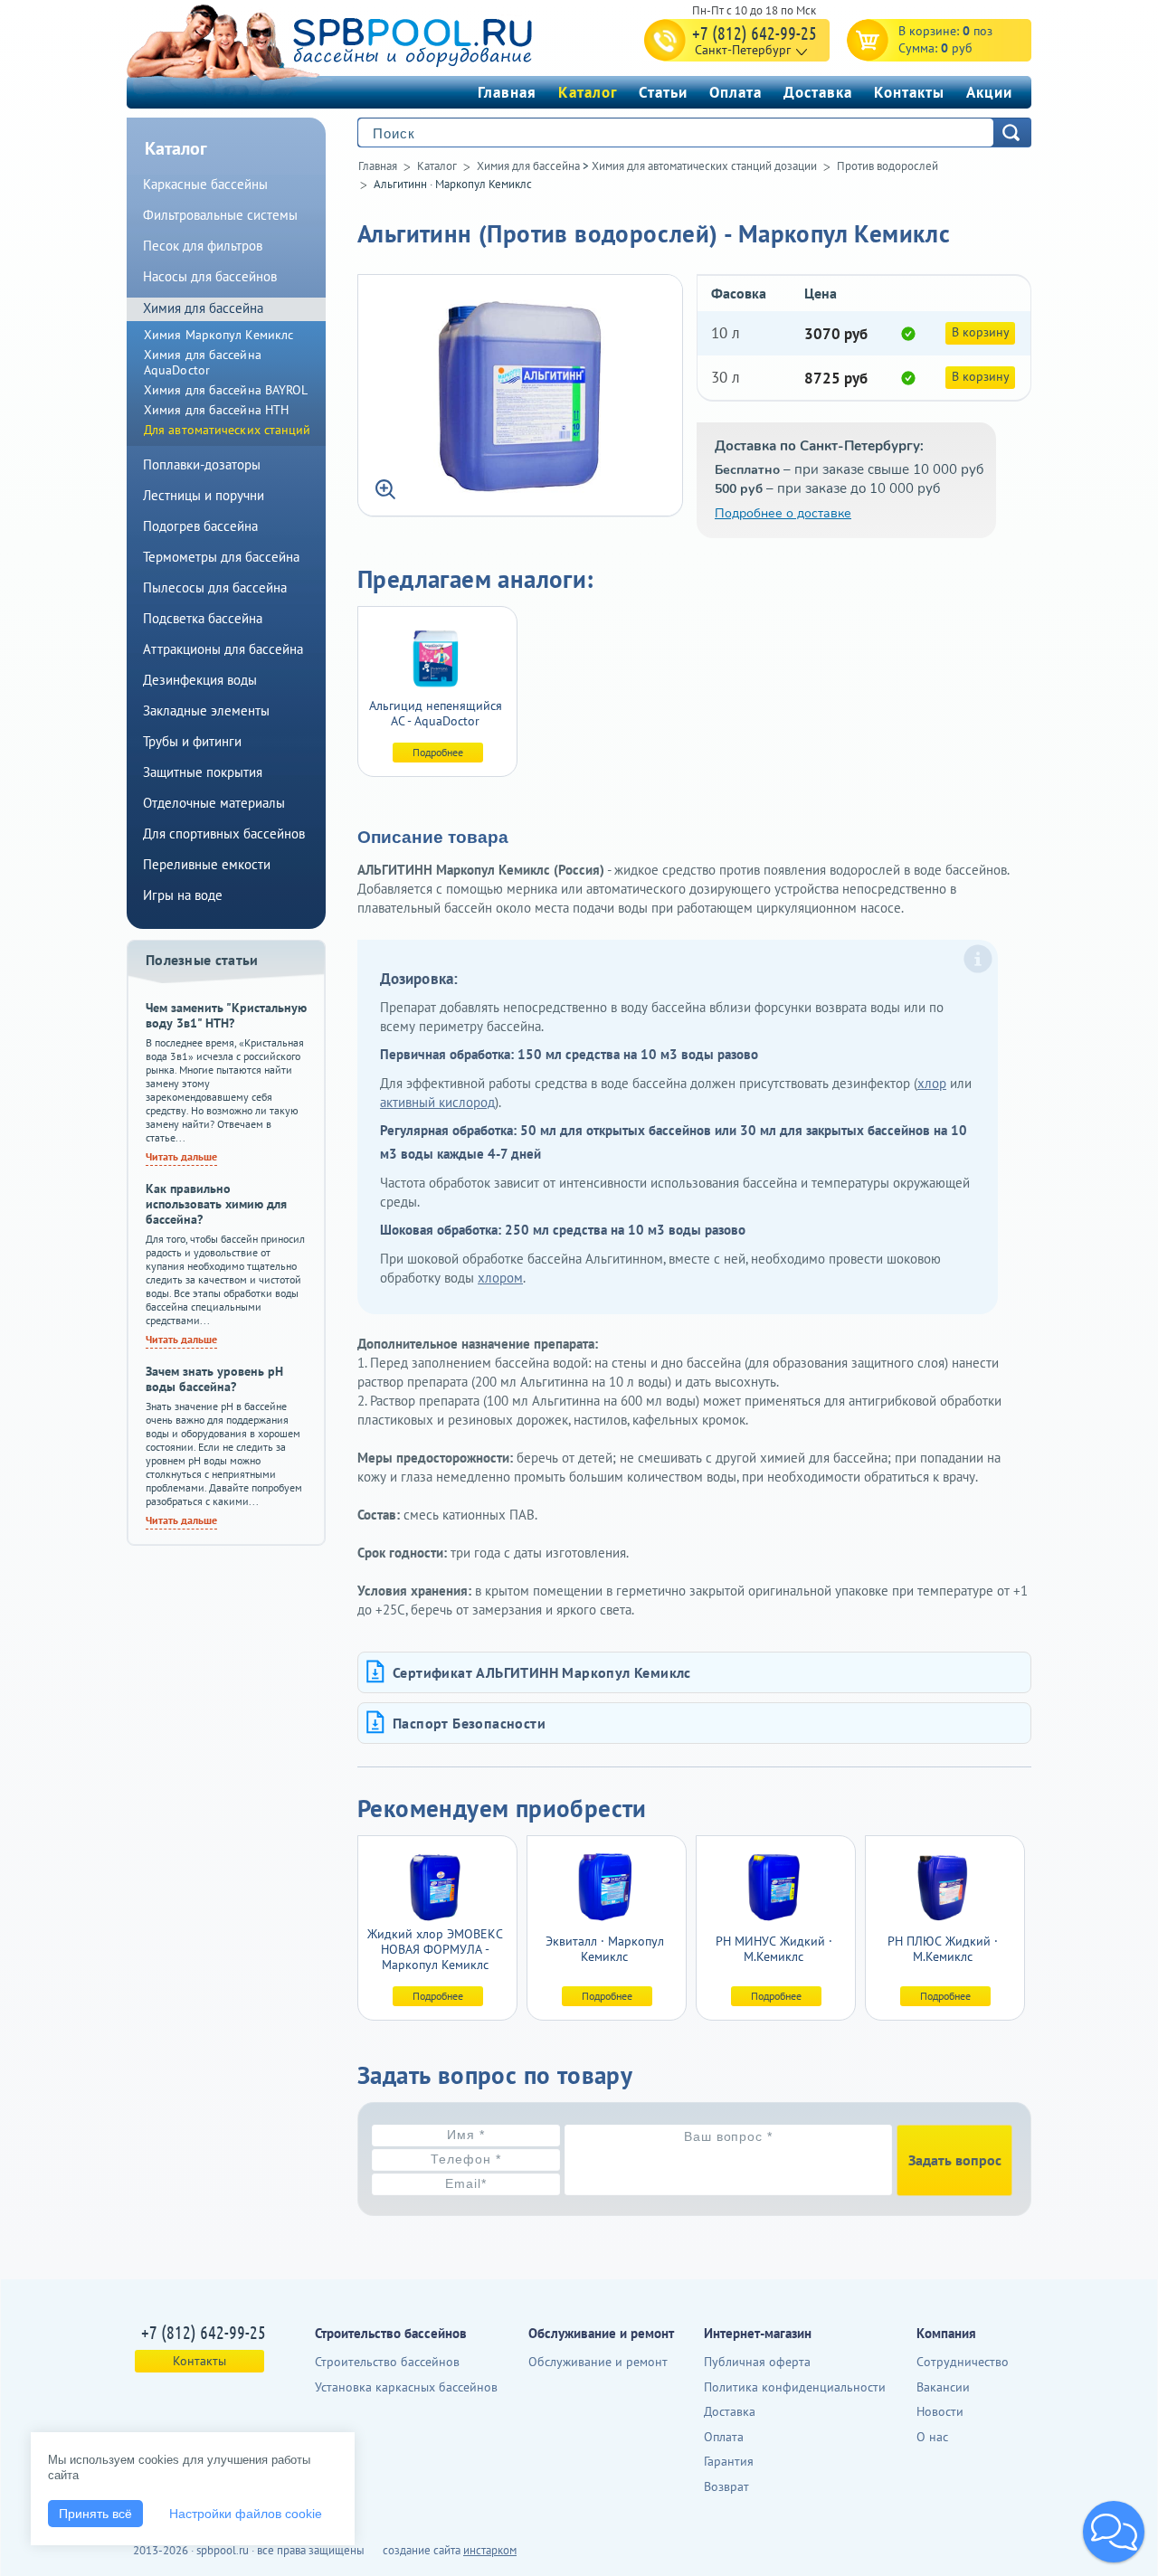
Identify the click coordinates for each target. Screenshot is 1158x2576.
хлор (932, 1083)
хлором (500, 1278)
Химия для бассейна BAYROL (226, 390)
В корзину (981, 332)
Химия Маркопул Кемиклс (218, 335)
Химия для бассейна (528, 166)
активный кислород (437, 1102)
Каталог (588, 92)
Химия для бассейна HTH (216, 410)
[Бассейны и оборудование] (370, 39)
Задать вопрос (955, 2160)
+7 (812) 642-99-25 (755, 33)
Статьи (663, 92)
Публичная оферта (757, 2362)
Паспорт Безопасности (469, 1723)
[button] (1114, 2532)
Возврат (726, 2486)
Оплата (736, 92)
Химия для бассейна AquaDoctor (203, 362)
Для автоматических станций (228, 430)
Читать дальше (181, 1156)
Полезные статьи (202, 960)
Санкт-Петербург (743, 50)
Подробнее (438, 752)
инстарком (490, 2550)
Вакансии (943, 2387)
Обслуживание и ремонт (598, 2362)
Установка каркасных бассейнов (406, 2387)
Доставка (818, 92)
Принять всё (95, 2514)
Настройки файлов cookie (246, 2514)
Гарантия (729, 2461)
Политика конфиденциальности (795, 2387)
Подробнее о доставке (783, 513)
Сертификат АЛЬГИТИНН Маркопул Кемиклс (542, 1672)
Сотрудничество (963, 2362)
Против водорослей (887, 166)
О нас (932, 2437)
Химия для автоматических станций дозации (704, 166)
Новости (940, 2411)
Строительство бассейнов (387, 2362)
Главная (507, 92)
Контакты (909, 92)
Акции (989, 92)
